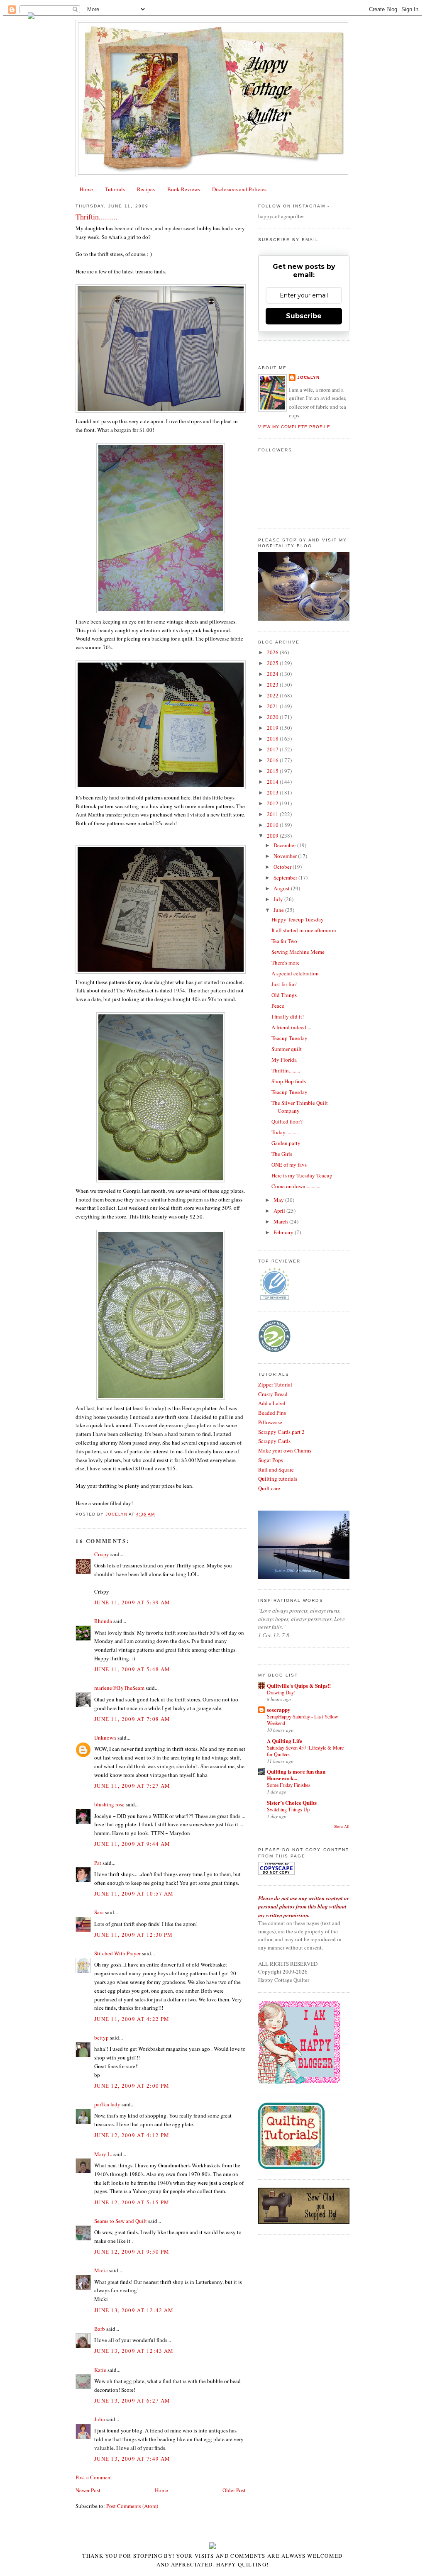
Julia (100, 2419)
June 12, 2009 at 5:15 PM (132, 2202)
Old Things (284, 995)
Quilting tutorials (278, 1479)
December (285, 845)
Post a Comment (94, 2477)
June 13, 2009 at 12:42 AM (134, 2310)
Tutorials (115, 189)
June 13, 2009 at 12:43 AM (134, 2351)
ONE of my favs (289, 1165)
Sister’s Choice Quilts (292, 1802)
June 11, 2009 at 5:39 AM (132, 1602)
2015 (273, 771)
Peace (278, 1006)
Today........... (285, 1132)
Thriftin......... (286, 1070)
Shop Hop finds (289, 1081)
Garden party (286, 1143)
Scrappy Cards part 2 (281, 1432)
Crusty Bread (273, 1394)
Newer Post (88, 2490)
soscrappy (279, 1710)
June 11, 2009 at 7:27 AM (132, 1786)
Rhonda (103, 1621)
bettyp (101, 2037)
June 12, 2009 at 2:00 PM (132, 2086)
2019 (273, 728)
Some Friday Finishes (289, 1785)
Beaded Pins (272, 1413)
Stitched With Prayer (117, 1953)
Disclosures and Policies (239, 189)
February (284, 1232)
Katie (100, 2370)
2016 (273, 760)
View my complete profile (294, 427)
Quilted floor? (287, 1121)
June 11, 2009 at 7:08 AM (132, 1719)
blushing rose (109, 1804)
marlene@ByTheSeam (119, 1688)
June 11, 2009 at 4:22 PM (132, 2019)
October (283, 867)
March (281, 1221)
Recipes (146, 189)
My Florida (284, 1060)
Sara (99, 1912)
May (279, 1200)
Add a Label (272, 1403)
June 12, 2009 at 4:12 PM (132, 2135)
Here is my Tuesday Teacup (302, 1175)
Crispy (102, 1554)
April (280, 1211)
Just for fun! (285, 984)
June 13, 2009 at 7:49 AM (132, 2459)
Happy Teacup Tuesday (298, 919)
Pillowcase (270, 1422)
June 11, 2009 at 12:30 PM (134, 1935)
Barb (100, 2329)
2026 (273, 652)
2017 (273, 749)
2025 (273, 663)
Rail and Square (276, 1470)
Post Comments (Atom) (132, 2506)
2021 (273, 706)
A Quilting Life (285, 1741)
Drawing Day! (281, 1692)
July (279, 899)
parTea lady (107, 2104)
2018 (273, 738)
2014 (273, 782)
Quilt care (269, 1488)
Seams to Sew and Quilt (121, 2221)
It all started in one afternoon (304, 930)
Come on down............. (297, 1186)
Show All (342, 1827)
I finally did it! (288, 1016)
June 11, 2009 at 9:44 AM (132, 1844)
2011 (273, 814)
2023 (273, 685)
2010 (273, 825)
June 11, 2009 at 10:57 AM (134, 1894)
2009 (273, 836)
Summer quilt (287, 1049)
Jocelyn (308, 377)
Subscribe (304, 316)
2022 (273, 695)
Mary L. (103, 2154)
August (282, 888)
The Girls (282, 1154)
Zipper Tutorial (275, 1384)
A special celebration (295, 973)
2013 (273, 792)
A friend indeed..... (292, 1027)
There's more (286, 963)
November (286, 856)
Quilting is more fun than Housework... (296, 1775)
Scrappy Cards (274, 1441)
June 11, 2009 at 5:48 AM (132, 1669)
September (286, 877)
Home (86, 189)
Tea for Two (284, 941)
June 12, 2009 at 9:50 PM (132, 2252)
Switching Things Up (288, 1809)
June (279, 910)
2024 (273, 674)
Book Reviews (184, 189)
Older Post (234, 2490)
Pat (98, 1863)
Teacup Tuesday (289, 1038)
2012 (273, 803)
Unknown (105, 1738)
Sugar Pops (271, 1460)
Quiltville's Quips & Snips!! (299, 1685)
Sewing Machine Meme (298, 952)
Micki (101, 2270)
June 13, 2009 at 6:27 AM (132, 2401)
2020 (273, 717)
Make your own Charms (285, 1450)
